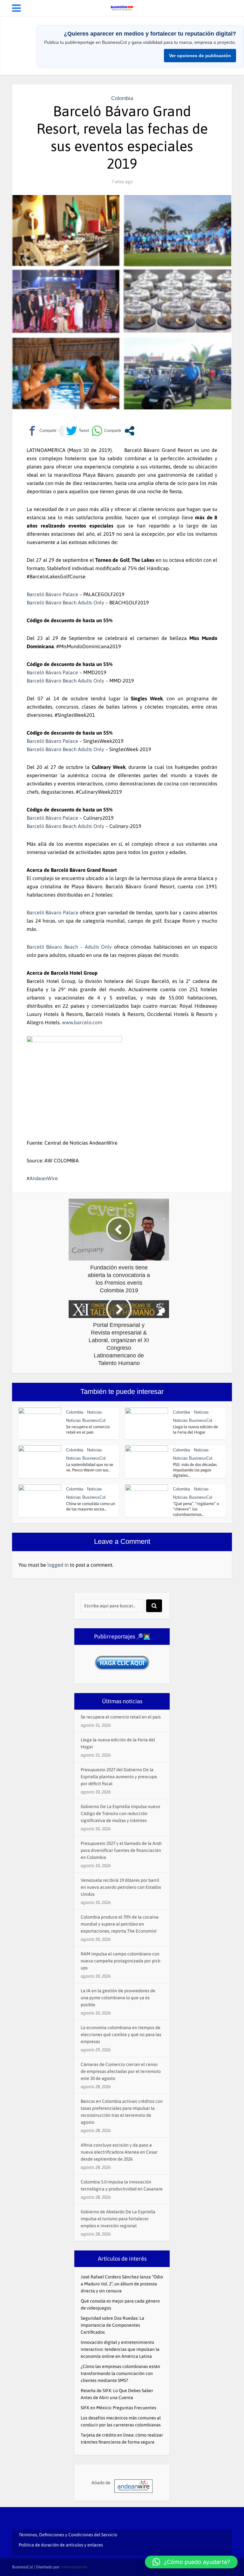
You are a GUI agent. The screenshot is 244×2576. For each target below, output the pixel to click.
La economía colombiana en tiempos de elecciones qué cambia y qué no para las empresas (121, 2035)
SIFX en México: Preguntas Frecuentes (119, 2408)
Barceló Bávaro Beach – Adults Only (69, 947)
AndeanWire (44, 1178)
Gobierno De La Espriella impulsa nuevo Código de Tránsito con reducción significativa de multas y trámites (120, 1813)
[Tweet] (78, 431)
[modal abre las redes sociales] (129, 431)
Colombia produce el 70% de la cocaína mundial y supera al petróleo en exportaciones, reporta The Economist (120, 1924)
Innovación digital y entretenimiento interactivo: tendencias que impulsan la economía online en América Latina (120, 2349)
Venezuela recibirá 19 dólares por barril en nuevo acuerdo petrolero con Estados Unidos (121, 1887)
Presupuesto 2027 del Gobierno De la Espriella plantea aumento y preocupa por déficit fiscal (119, 1777)
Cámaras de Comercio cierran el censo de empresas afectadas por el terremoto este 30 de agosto (121, 2071)
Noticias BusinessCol (86, 1420)
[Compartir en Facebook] (42, 431)
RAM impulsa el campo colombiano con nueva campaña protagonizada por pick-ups (121, 1961)
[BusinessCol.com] (122, 7)
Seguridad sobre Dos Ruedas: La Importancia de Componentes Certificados (112, 2325)
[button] (191, 2562)
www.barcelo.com (82, 1022)
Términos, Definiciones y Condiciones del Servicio (68, 2535)
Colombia (122, 98)
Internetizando (74, 2567)
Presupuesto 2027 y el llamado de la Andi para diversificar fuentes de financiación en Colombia (121, 1850)
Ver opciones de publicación (200, 56)
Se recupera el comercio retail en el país (121, 1717)
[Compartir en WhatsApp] (106, 431)
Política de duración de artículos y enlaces (61, 2545)
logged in (58, 1565)
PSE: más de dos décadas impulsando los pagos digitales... (195, 1470)
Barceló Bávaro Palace (52, 594)
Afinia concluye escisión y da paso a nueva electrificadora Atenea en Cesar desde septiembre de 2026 (119, 2152)
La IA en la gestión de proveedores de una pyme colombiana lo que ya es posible (118, 1998)
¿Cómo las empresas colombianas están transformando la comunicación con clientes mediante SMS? (120, 2373)
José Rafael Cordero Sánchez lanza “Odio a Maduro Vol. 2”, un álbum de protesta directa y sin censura (122, 2284)
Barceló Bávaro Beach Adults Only (65, 602)
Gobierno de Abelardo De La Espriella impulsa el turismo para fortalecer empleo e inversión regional (118, 2219)
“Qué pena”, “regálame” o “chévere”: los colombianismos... (196, 1509)
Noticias (95, 1412)
